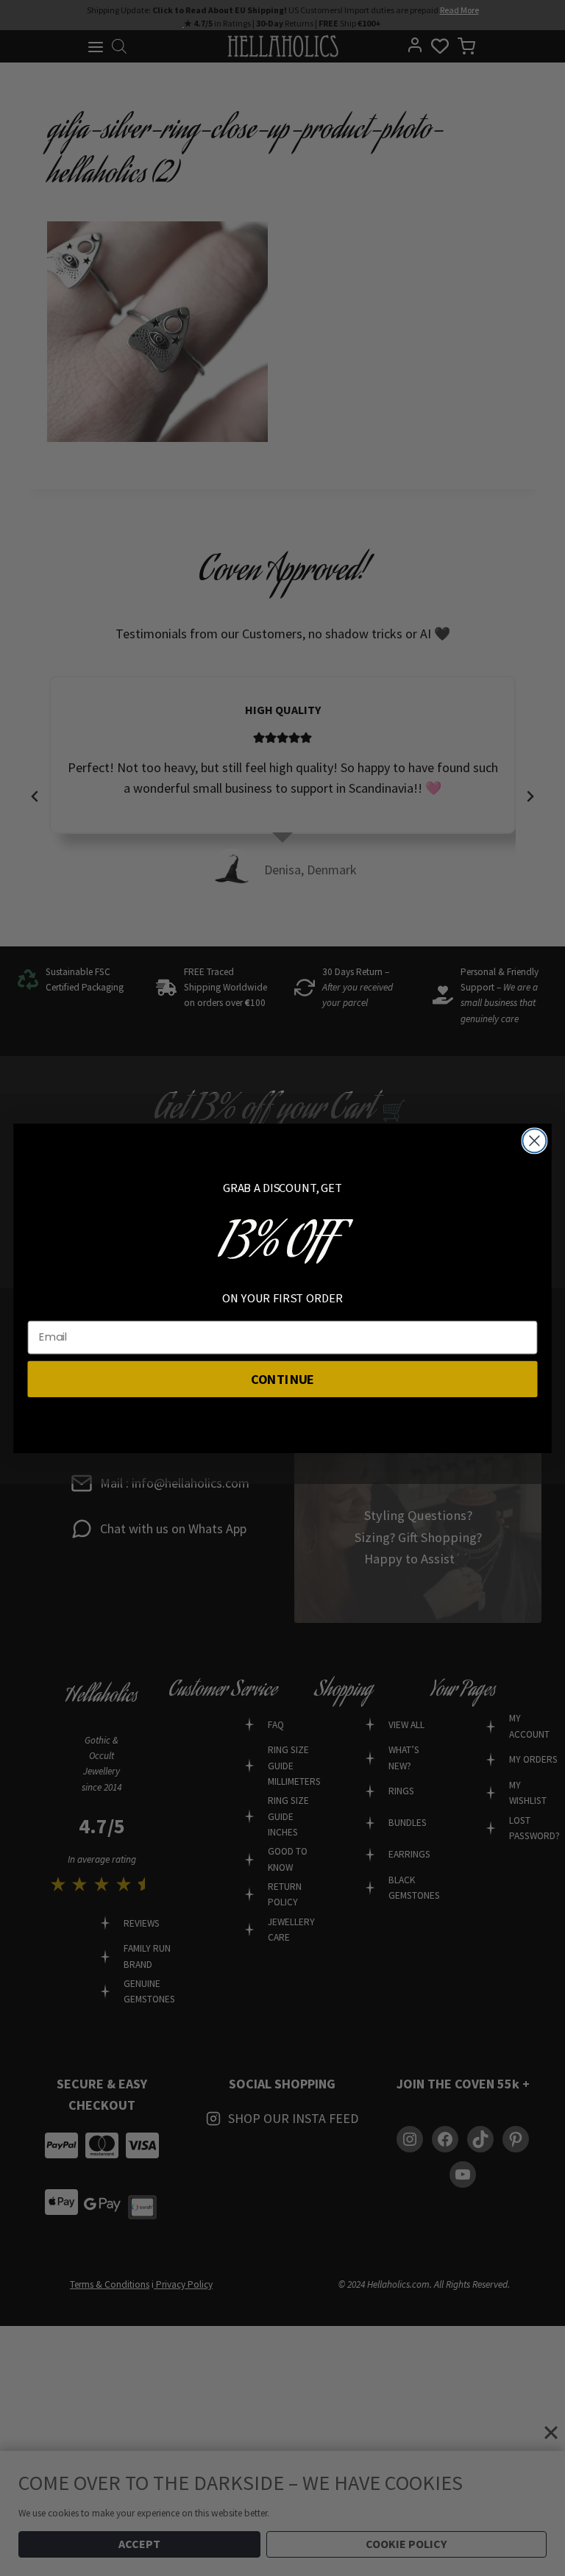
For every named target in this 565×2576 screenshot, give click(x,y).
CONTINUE (283, 1378)
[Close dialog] (534, 1141)
